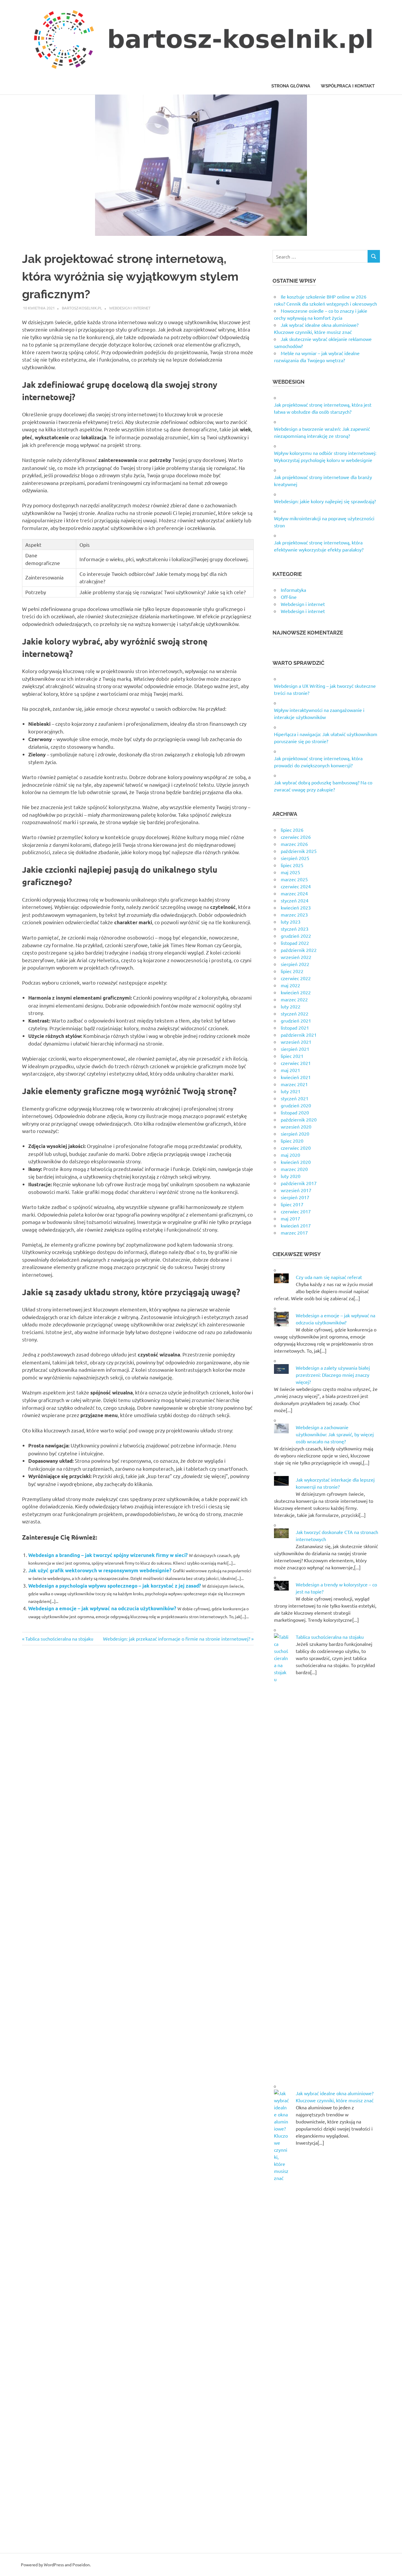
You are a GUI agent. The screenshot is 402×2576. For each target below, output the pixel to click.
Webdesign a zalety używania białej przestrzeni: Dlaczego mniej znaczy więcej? (333, 1375)
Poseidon (81, 2565)
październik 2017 (299, 1183)
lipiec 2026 (292, 830)
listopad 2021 (295, 1028)
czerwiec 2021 (296, 1063)
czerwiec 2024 (296, 886)
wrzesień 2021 (296, 1042)
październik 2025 (299, 851)
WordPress (54, 2565)
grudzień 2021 (296, 1021)
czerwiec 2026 (296, 837)
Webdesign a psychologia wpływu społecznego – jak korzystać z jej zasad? (115, 1586)
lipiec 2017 (292, 1204)
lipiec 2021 (292, 1056)
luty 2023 (291, 922)
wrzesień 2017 (296, 1190)
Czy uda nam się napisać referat (329, 1277)
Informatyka (293, 590)
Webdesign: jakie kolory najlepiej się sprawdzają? (325, 501)
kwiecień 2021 (296, 1077)
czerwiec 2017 (296, 1211)
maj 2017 (290, 1218)
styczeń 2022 (295, 1013)
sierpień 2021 (295, 1049)
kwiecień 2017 (296, 1225)
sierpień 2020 (295, 1134)
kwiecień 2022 (296, 992)
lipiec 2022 (292, 971)
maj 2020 (290, 1155)
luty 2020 (291, 1176)
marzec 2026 (294, 844)
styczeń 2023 (295, 929)
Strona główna (291, 86)
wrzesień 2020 (296, 1127)
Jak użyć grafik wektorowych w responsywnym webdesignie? (100, 1570)
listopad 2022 (295, 943)
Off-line (289, 597)
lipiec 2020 (292, 1141)
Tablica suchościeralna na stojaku (59, 1639)
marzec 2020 (294, 1169)
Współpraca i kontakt (348, 86)
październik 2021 (299, 1035)
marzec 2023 (294, 915)
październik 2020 (299, 1119)
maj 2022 (290, 985)
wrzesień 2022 (296, 957)
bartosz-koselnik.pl (82, 308)
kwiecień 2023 (296, 907)
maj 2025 (290, 872)
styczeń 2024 (295, 900)
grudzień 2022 (296, 936)
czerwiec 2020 (296, 1148)
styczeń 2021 (295, 1098)
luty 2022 (291, 1006)
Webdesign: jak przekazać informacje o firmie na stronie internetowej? (177, 1639)
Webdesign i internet (130, 308)
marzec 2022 (294, 999)
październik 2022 (299, 950)
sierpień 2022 (295, 964)
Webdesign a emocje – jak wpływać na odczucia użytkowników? (102, 1608)
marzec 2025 (294, 879)
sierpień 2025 (295, 858)
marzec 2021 (294, 1084)
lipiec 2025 (292, 865)
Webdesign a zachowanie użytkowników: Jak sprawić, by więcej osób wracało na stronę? (335, 1434)
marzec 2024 (294, 893)
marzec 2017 (294, 1232)
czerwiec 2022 (296, 978)
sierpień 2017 (295, 1197)
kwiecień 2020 (296, 1162)
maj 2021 (290, 1070)
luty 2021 (291, 1091)
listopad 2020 (295, 1112)
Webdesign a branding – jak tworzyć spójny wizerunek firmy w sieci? (108, 1555)
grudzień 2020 (296, 1105)
